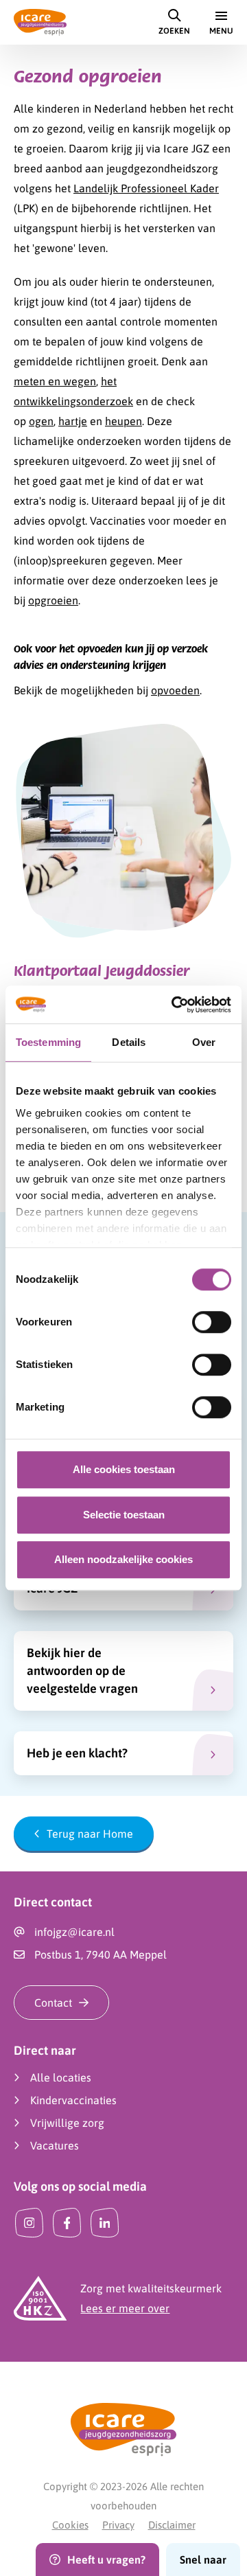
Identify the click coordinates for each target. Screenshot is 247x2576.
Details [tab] (129, 1042)
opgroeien (53, 600)
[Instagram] (29, 2223)
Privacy (118, 2525)
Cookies (70, 2525)
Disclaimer (172, 2525)
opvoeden (175, 690)
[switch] (212, 1322)
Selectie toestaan (124, 1515)
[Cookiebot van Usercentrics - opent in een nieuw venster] (174, 1005)
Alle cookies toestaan (124, 1469)
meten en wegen (55, 381)
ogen (41, 421)
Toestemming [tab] (48, 1042)
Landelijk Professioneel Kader (146, 188)
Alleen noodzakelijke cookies (123, 1559)
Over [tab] (204, 1042)
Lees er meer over (125, 2308)
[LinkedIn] (105, 2223)
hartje (73, 421)
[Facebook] (67, 2223)
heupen (123, 421)
